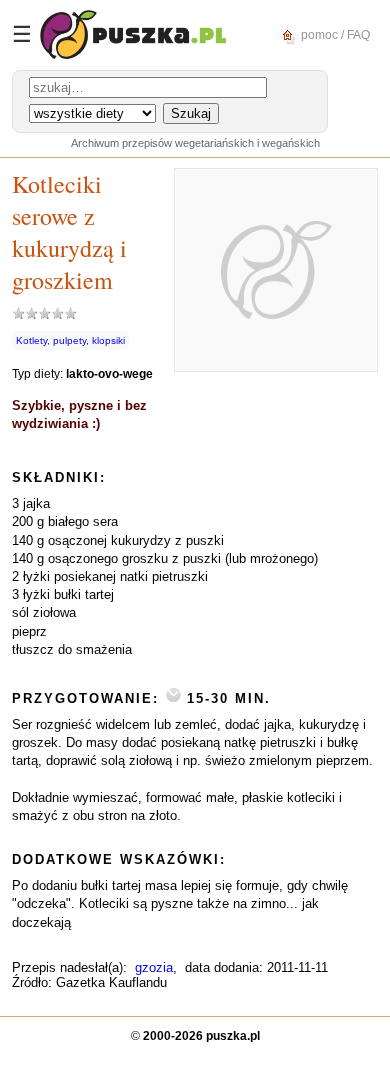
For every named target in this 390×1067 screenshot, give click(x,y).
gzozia (154, 967)
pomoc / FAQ (334, 34)
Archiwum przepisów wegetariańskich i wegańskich (195, 143)
